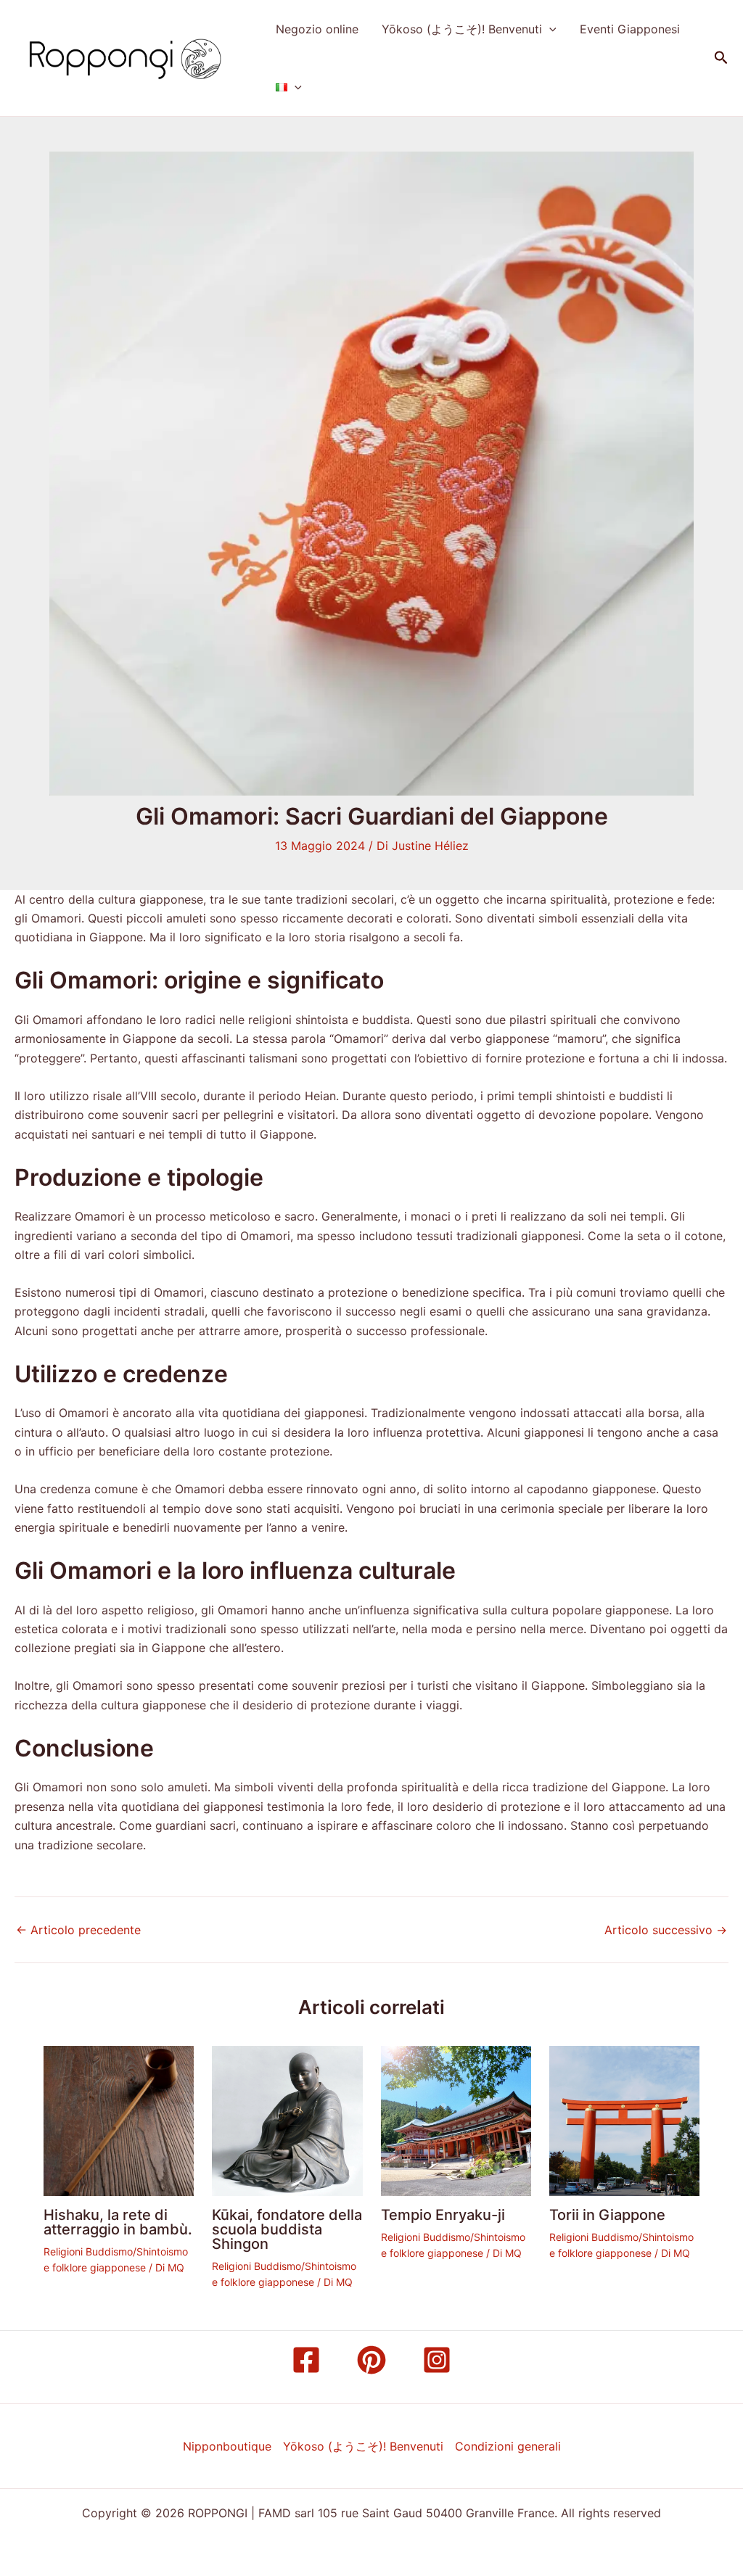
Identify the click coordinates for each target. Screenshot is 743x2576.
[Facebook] (306, 2360)
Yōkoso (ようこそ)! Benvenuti (462, 29)
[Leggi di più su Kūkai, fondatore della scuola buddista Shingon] (287, 2120)
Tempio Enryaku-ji (443, 2215)
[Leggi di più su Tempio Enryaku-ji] (456, 2120)
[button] (549, 29)
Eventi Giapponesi (630, 29)
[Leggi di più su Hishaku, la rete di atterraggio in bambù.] (119, 2120)
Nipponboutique (227, 2446)
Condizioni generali (508, 2446)
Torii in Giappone (607, 2215)
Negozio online (317, 29)
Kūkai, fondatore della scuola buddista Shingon (287, 2229)
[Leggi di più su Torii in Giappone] (624, 2120)
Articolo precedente (78, 1930)
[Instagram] (437, 2360)
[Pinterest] (371, 2360)
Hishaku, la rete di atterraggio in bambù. (118, 2222)
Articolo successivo (666, 1930)
